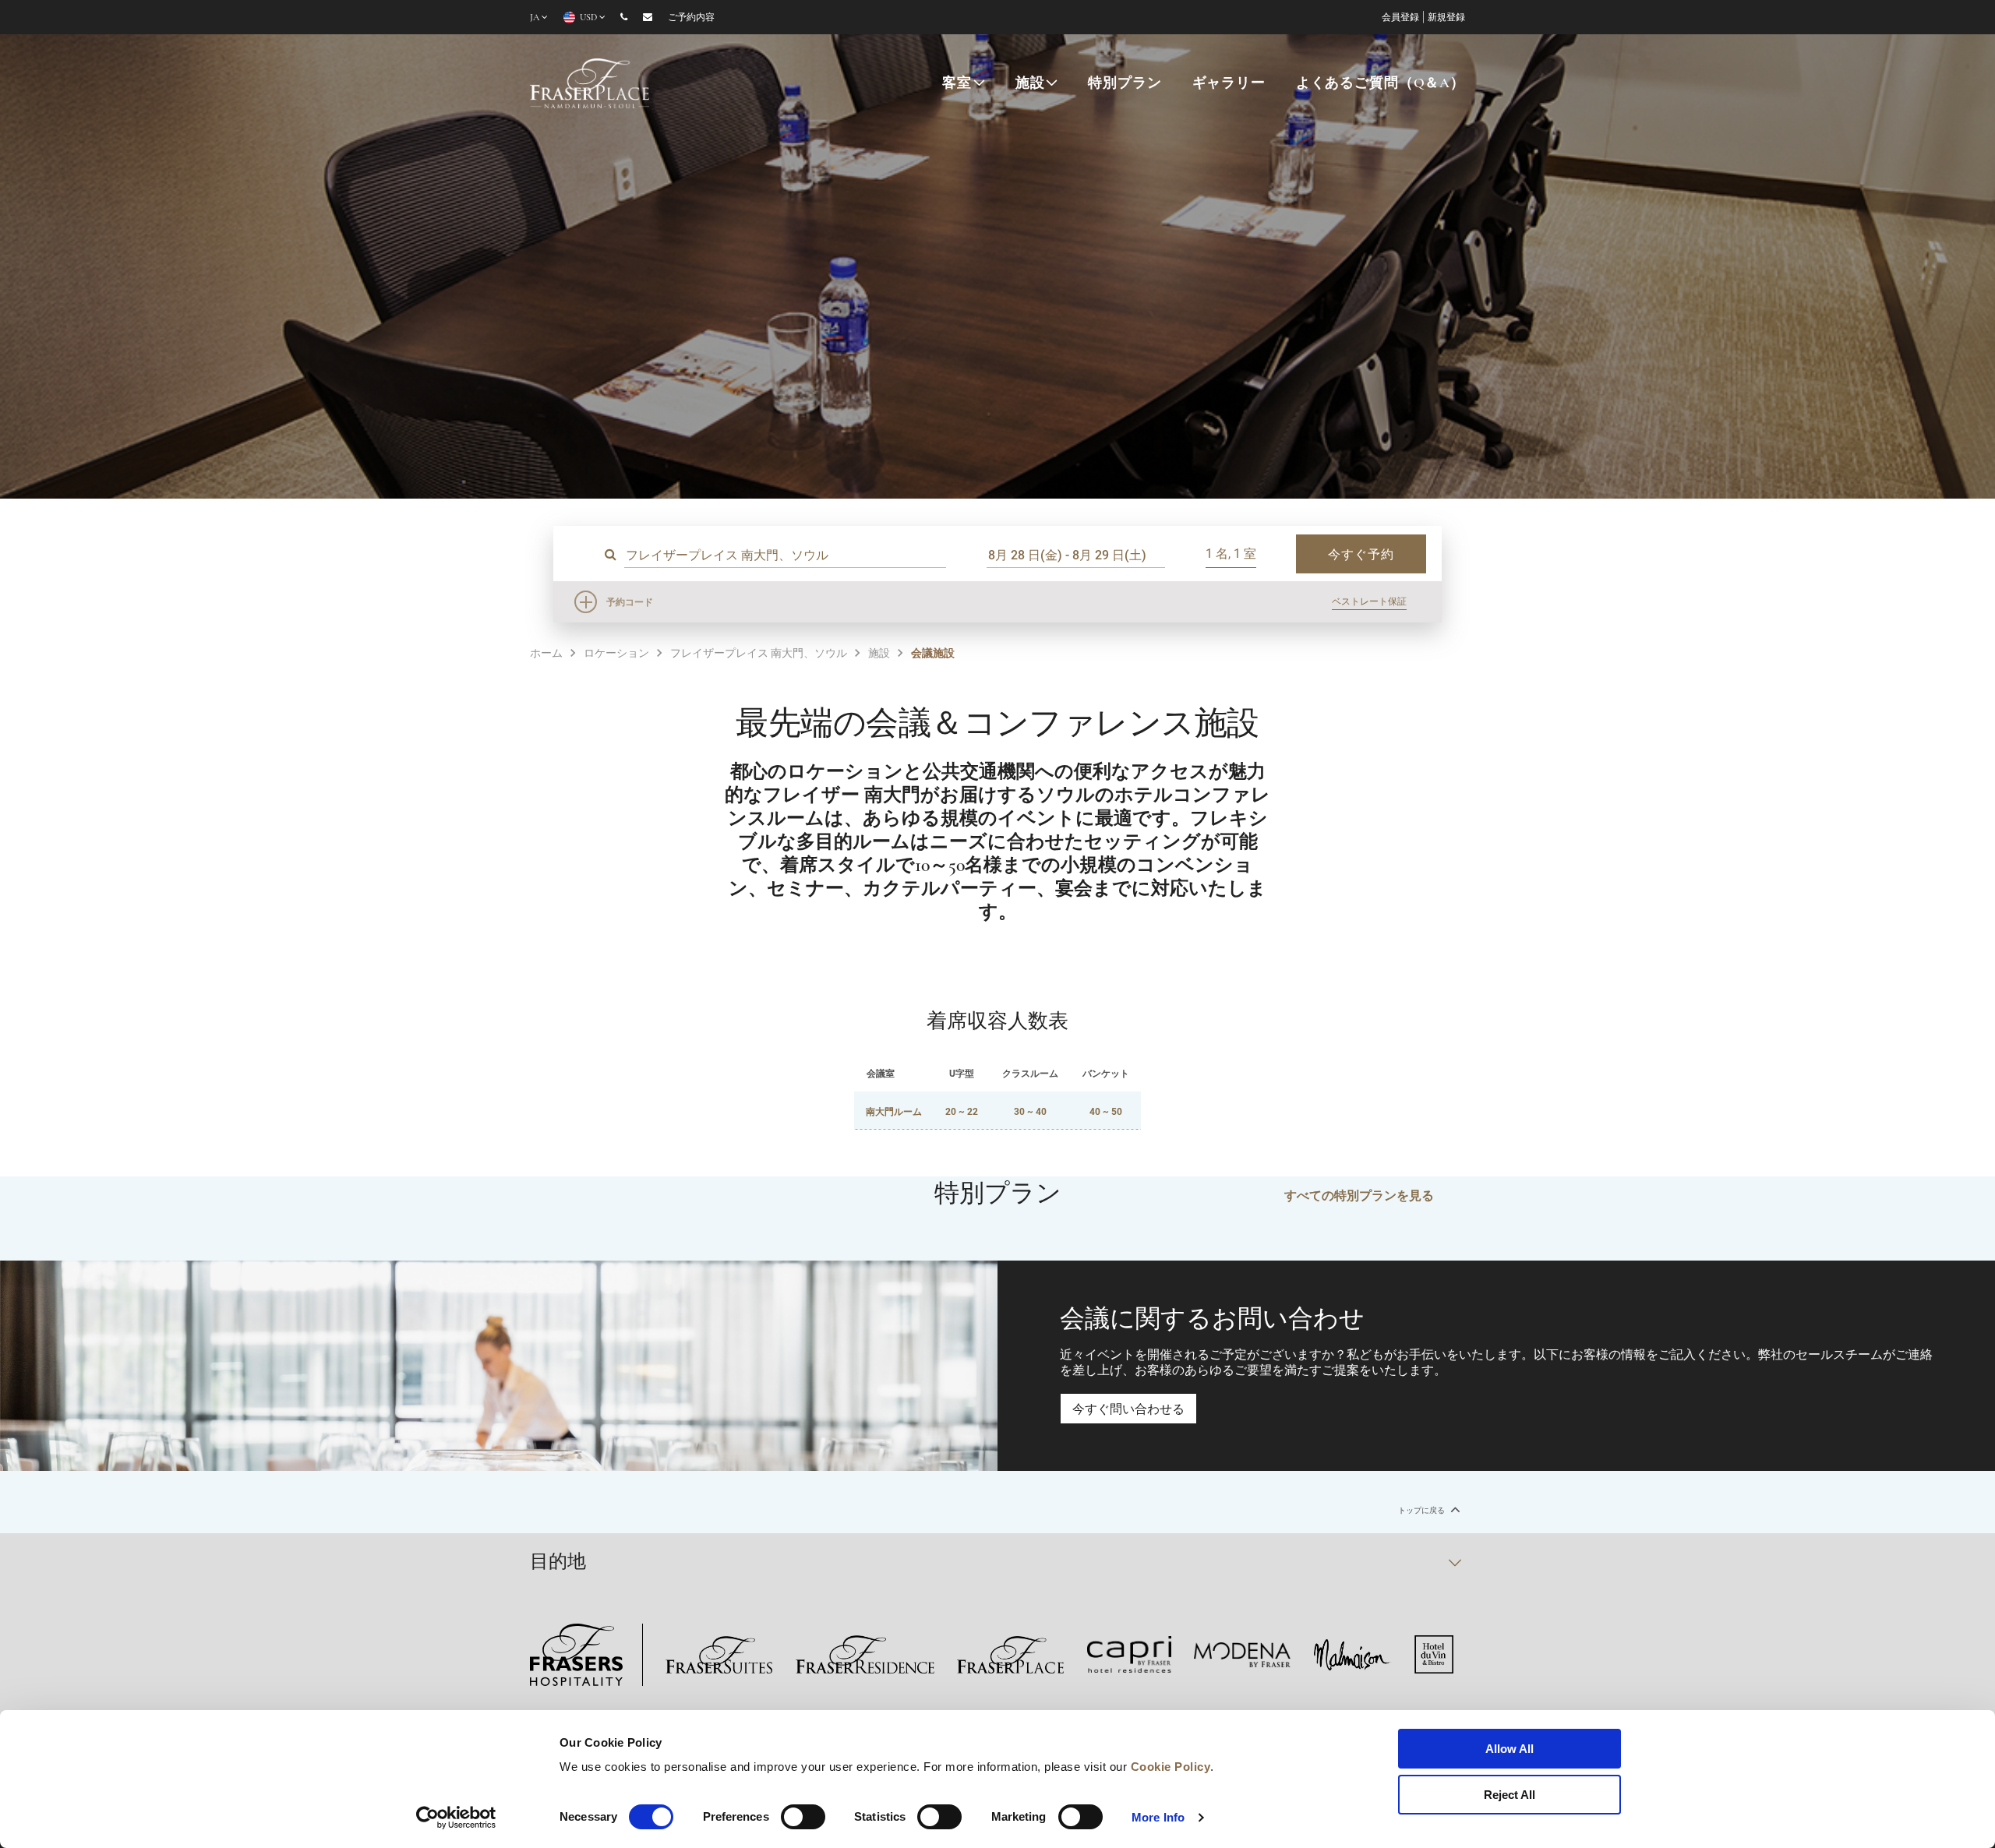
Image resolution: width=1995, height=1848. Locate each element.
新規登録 (1446, 18)
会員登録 (1400, 18)
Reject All (1509, 1795)
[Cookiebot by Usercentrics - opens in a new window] (456, 1818)
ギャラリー (1229, 84)
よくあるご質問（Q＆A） (1381, 84)
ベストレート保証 (1369, 601)
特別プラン (1125, 84)
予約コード (630, 601)
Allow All (1509, 1749)
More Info (1158, 1817)
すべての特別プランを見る (1359, 1195)
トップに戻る (1422, 1510)
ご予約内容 (691, 18)
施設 (1030, 84)
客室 (957, 84)
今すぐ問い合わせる (1128, 1408)
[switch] (803, 1817)
